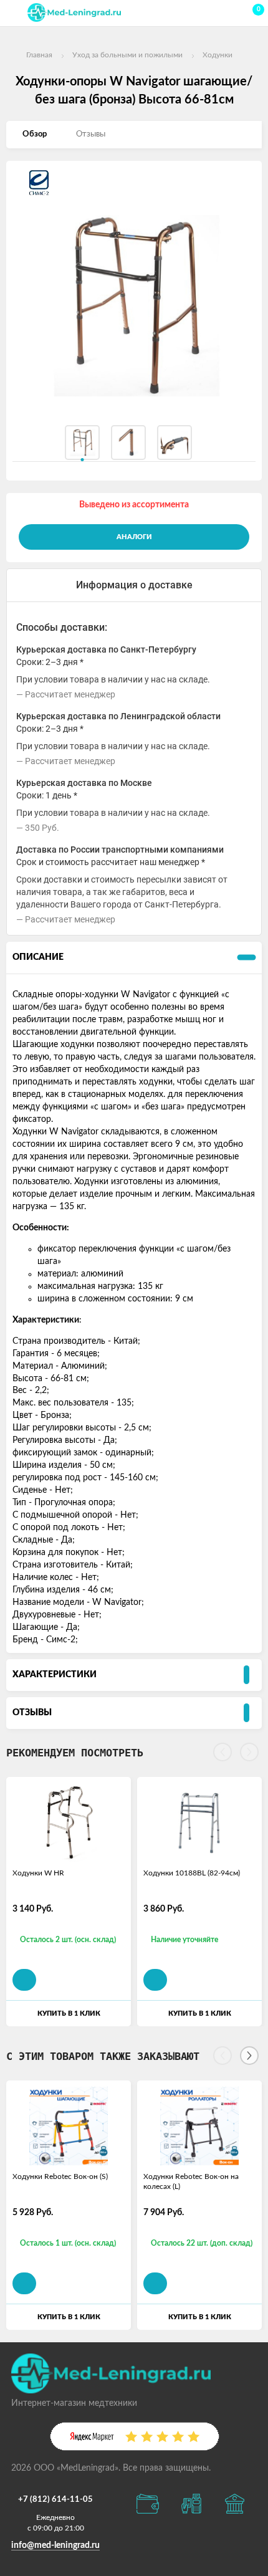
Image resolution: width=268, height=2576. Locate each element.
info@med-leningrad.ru (55, 2545)
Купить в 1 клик (69, 2013)
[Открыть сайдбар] (14, 12)
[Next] (249, 2056)
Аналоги (134, 537)
